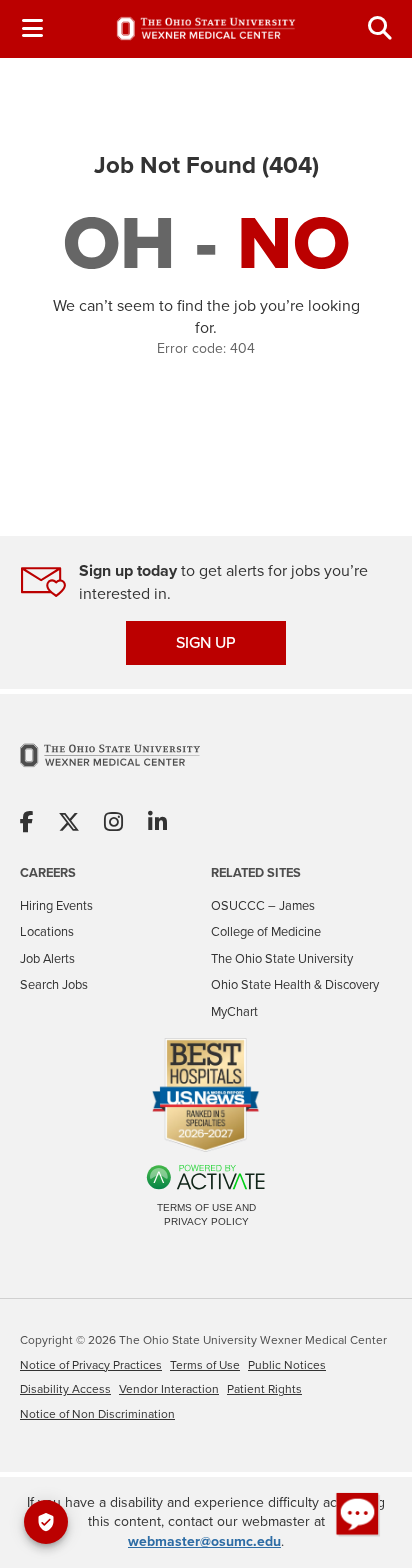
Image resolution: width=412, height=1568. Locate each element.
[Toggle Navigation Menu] (32, 28)
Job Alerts (47, 958)
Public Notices (287, 1365)
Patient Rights (264, 1389)
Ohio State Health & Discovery (295, 984)
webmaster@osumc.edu (204, 1541)
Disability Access (65, 1389)
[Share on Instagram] (113, 823)
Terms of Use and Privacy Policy (206, 1214)
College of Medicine (266, 931)
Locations (47, 931)
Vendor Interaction (169, 1389)
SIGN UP (206, 642)
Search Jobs (54, 984)
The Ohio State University (282, 958)
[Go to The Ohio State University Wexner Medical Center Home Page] (110, 767)
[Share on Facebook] (27, 823)
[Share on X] (69, 823)
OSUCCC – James (263, 905)
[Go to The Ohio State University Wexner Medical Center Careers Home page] (206, 28)
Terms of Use (205, 1365)
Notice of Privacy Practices (91, 1365)
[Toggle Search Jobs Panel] (380, 28)
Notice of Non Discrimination (97, 1414)
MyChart (234, 1011)
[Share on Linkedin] (157, 823)
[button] (358, 1514)
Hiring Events (56, 905)
